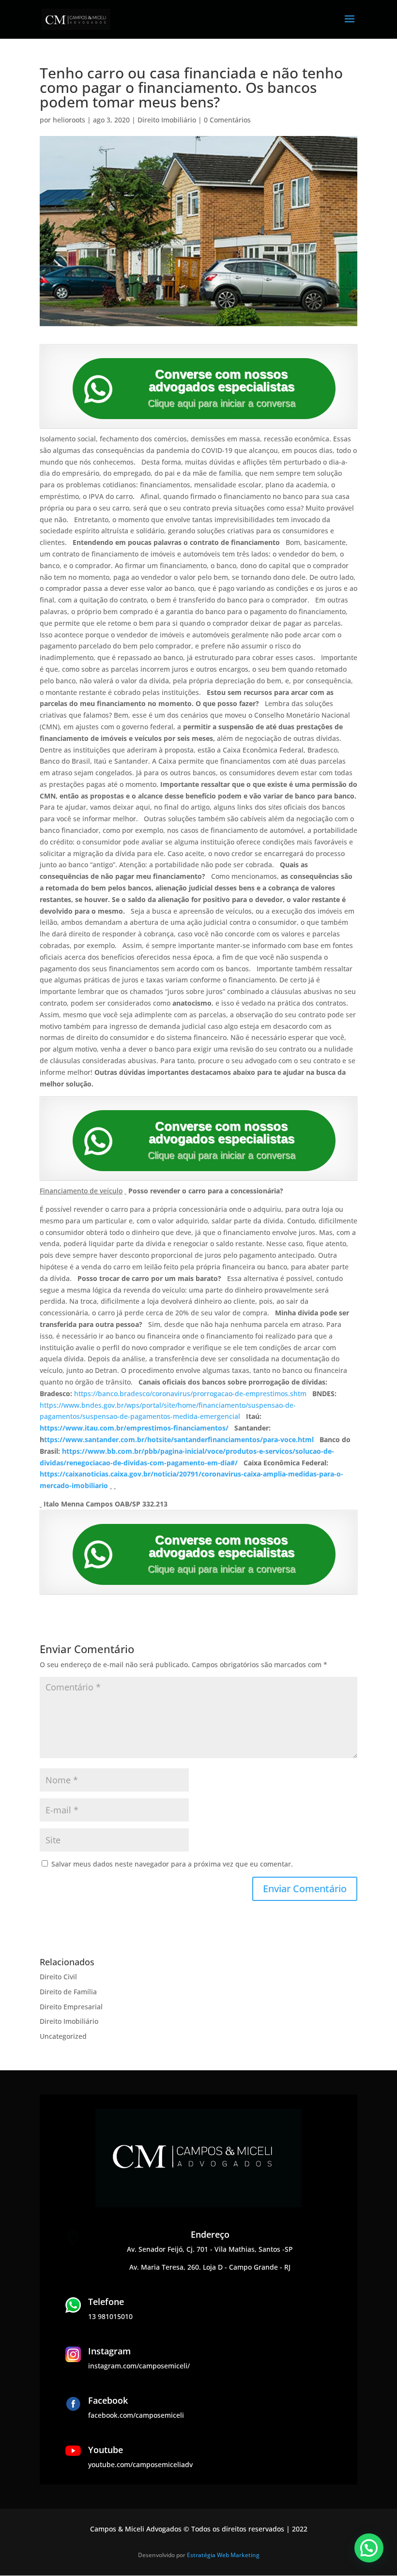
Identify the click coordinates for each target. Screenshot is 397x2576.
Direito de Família (68, 1992)
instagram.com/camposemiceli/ (139, 2366)
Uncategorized (63, 2036)
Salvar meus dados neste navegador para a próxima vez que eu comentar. (172, 1864)
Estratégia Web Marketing (223, 2555)
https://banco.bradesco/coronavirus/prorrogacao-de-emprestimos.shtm (190, 1393)
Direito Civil (58, 1977)
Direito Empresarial (71, 2007)
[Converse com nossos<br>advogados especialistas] (98, 389)
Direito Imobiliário (167, 120)
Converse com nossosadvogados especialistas (221, 380)
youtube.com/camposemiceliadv (140, 2464)
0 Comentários (227, 120)
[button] (369, 2548)
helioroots (69, 120)
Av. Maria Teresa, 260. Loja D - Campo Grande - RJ (210, 2267)
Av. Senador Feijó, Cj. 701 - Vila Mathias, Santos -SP (210, 2249)
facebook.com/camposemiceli (136, 2415)
